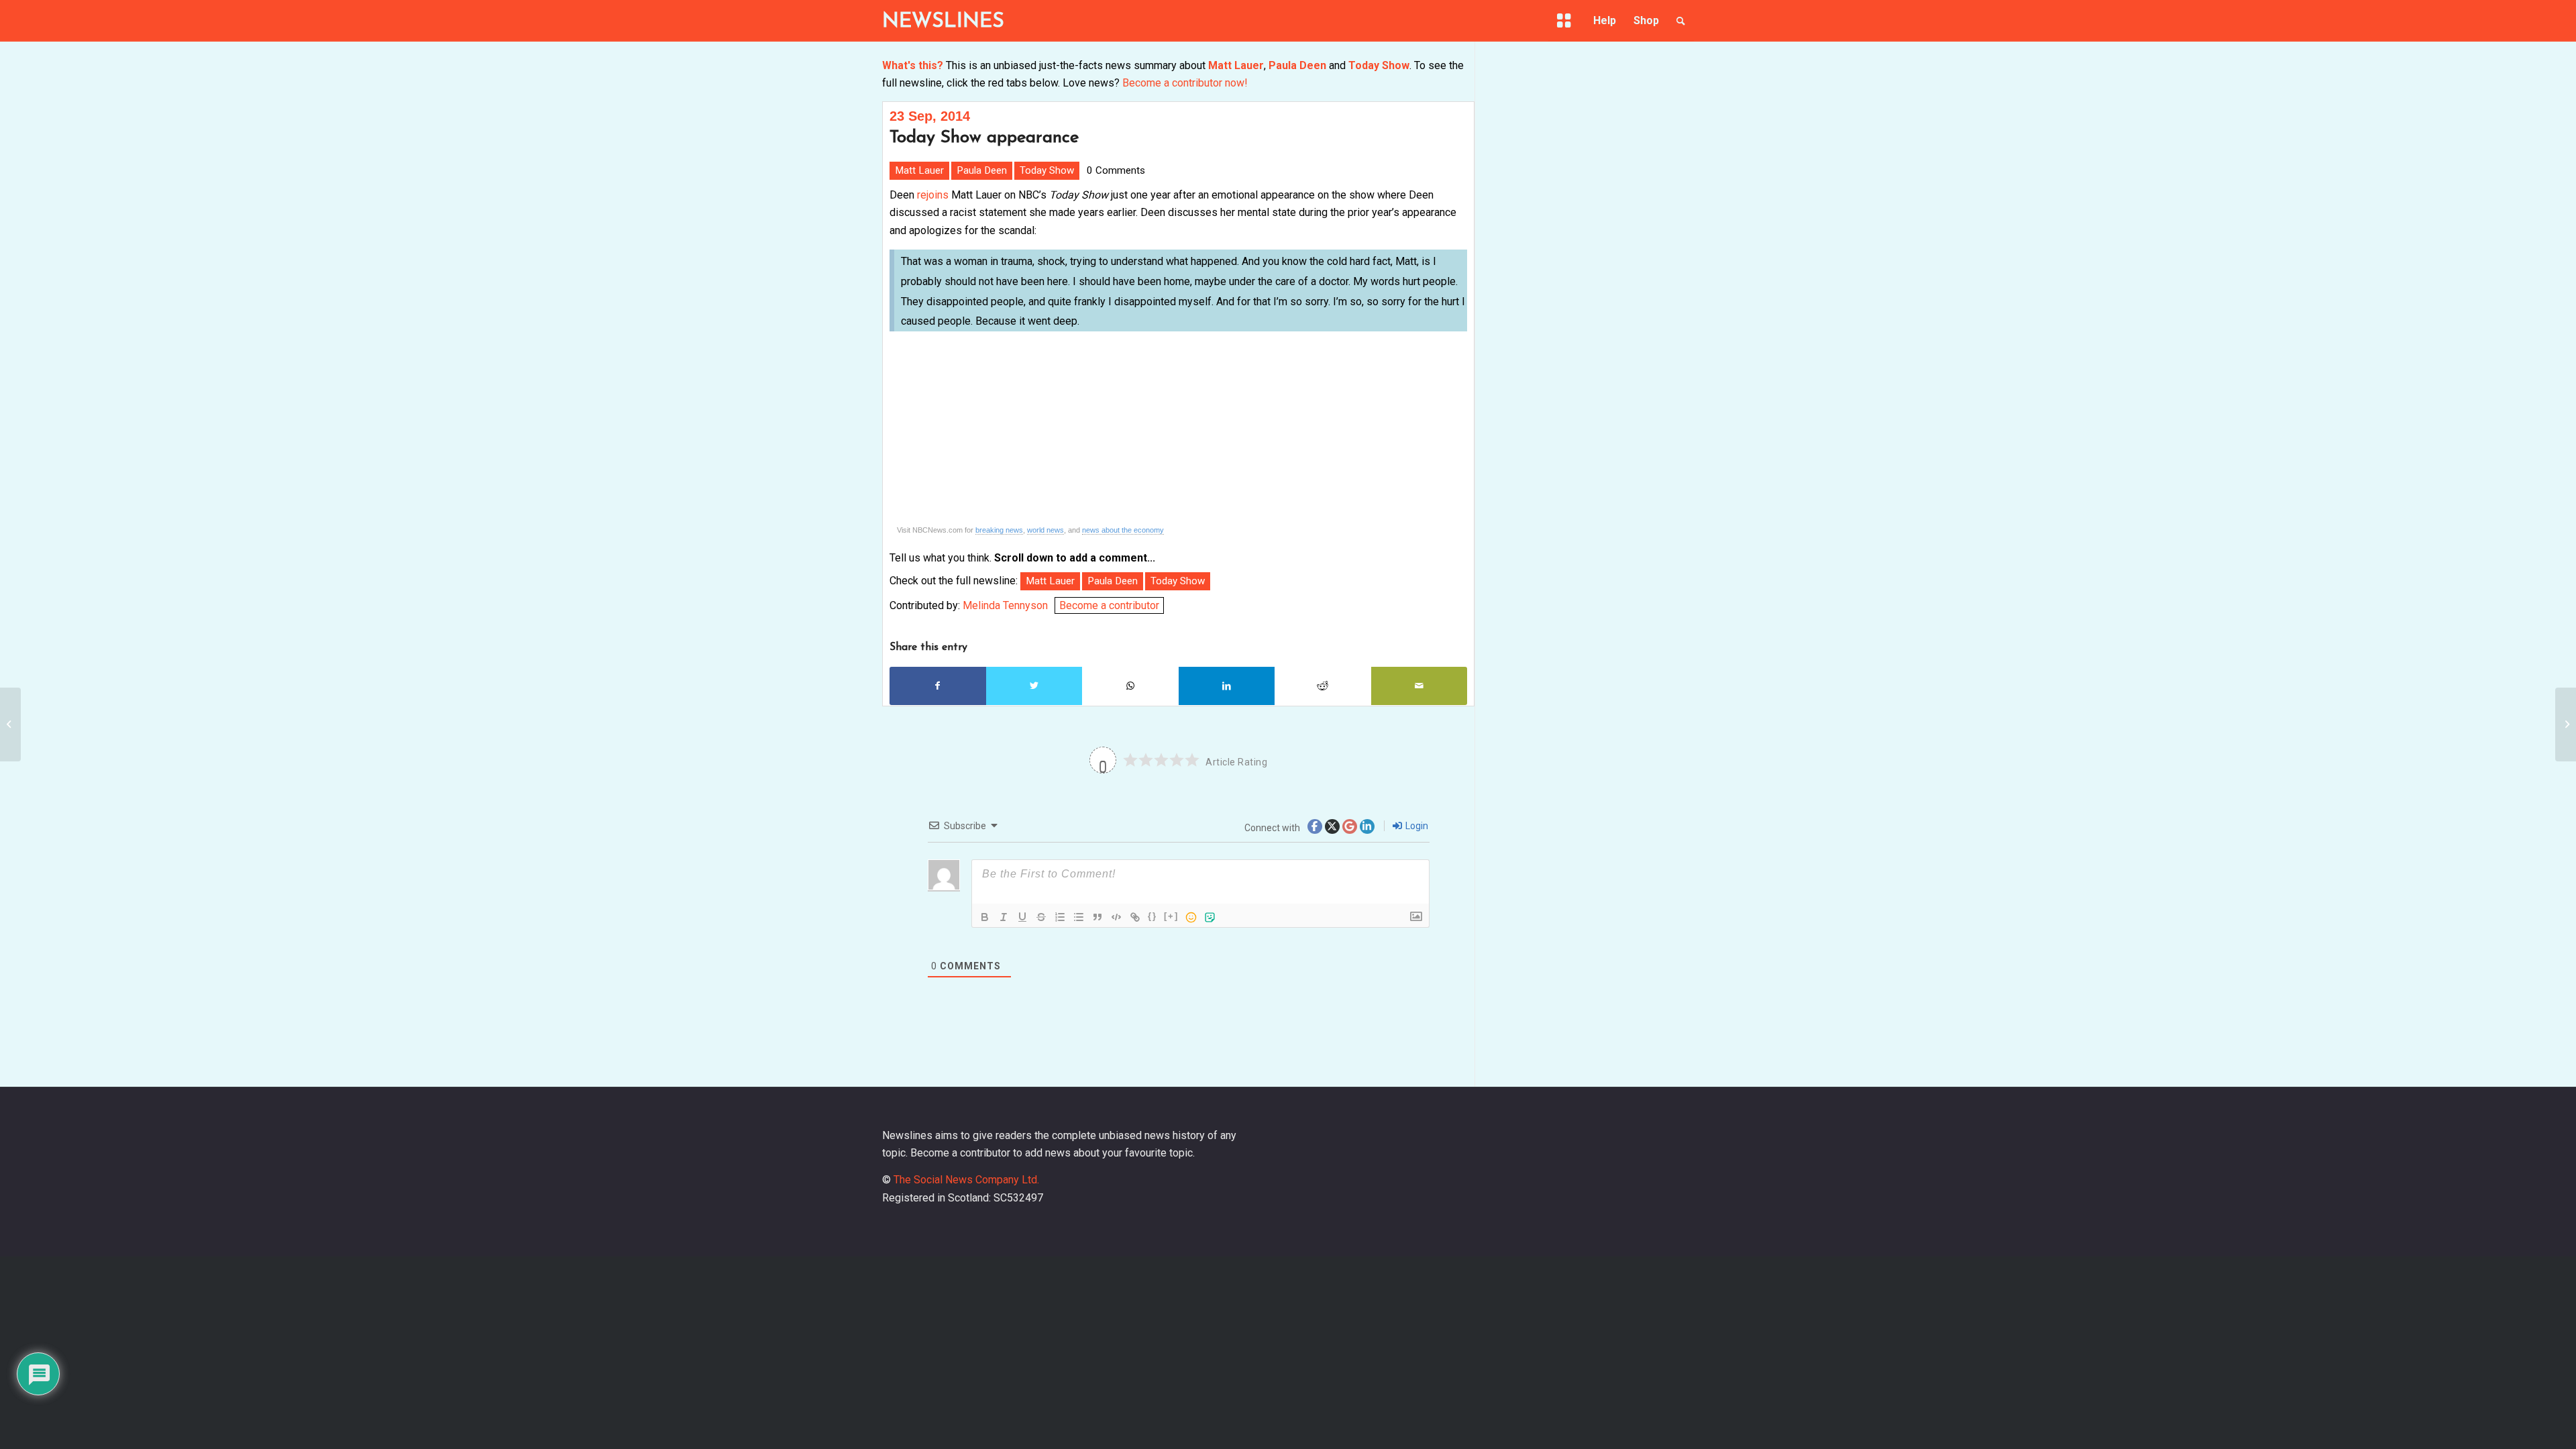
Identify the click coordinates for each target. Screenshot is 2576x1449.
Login (1416, 826)
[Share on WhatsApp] (1130, 686)
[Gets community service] (10, 724)
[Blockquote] (1097, 917)
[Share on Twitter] (1034, 686)
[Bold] (985, 917)
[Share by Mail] (1419, 686)
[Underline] (1022, 917)
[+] (1171, 916)
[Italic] (1004, 917)
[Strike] (1041, 917)
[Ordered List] (1060, 917)
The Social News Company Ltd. (966, 1180)
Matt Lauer (1236, 65)
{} (1152, 916)
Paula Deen (1297, 65)
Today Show (1379, 65)
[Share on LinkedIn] (1227, 686)
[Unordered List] (1079, 917)
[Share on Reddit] (1323, 686)
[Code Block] (1116, 917)
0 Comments (1116, 170)
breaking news (999, 530)
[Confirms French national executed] (2566, 724)
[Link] (1135, 917)
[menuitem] (1566, 23)
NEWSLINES (943, 22)
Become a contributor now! (1185, 83)
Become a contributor (1109, 605)
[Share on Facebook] (938, 686)
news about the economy (1123, 530)
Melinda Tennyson (1005, 605)
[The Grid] (1566, 21)
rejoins (933, 195)
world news (1045, 530)
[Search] (1681, 21)
